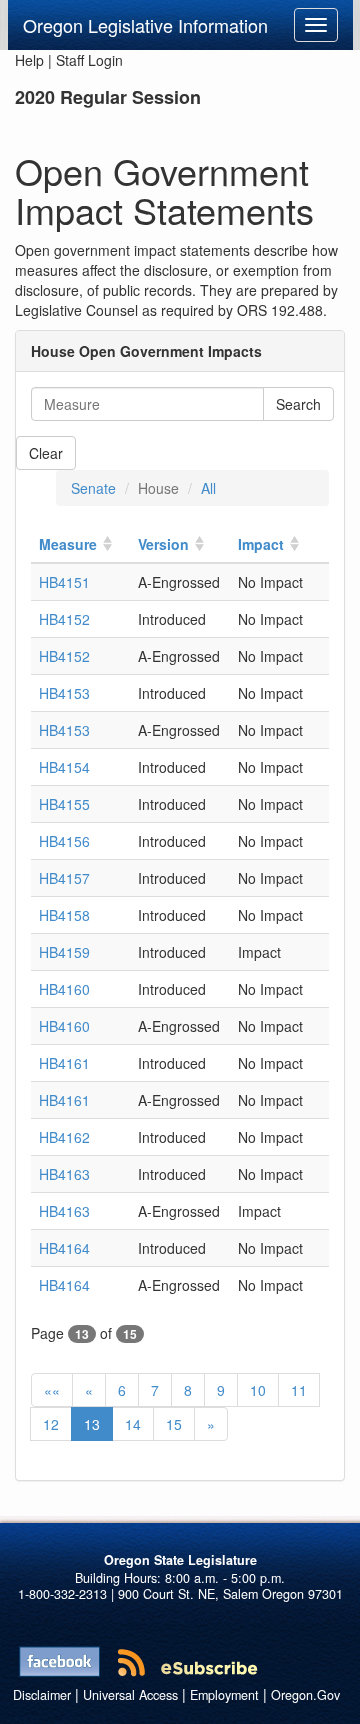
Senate (93, 488)
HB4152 (64, 619)
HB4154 (64, 767)
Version (163, 544)
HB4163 (64, 1174)
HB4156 (64, 841)
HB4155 (64, 804)
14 (133, 1424)
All (208, 488)
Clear (46, 453)
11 (299, 1390)
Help (29, 60)
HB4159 (64, 952)
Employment (224, 1695)
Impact (261, 544)
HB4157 (64, 878)
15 (174, 1424)
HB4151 (64, 582)
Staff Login (89, 60)
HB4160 (64, 989)
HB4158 (64, 915)
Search (298, 404)
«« (52, 1390)
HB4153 (64, 693)
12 (51, 1424)
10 (258, 1390)
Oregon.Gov (305, 1695)
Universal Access (130, 1695)
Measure (68, 544)
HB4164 (64, 1248)
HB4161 (64, 1063)
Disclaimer (42, 1695)
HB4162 (64, 1137)
